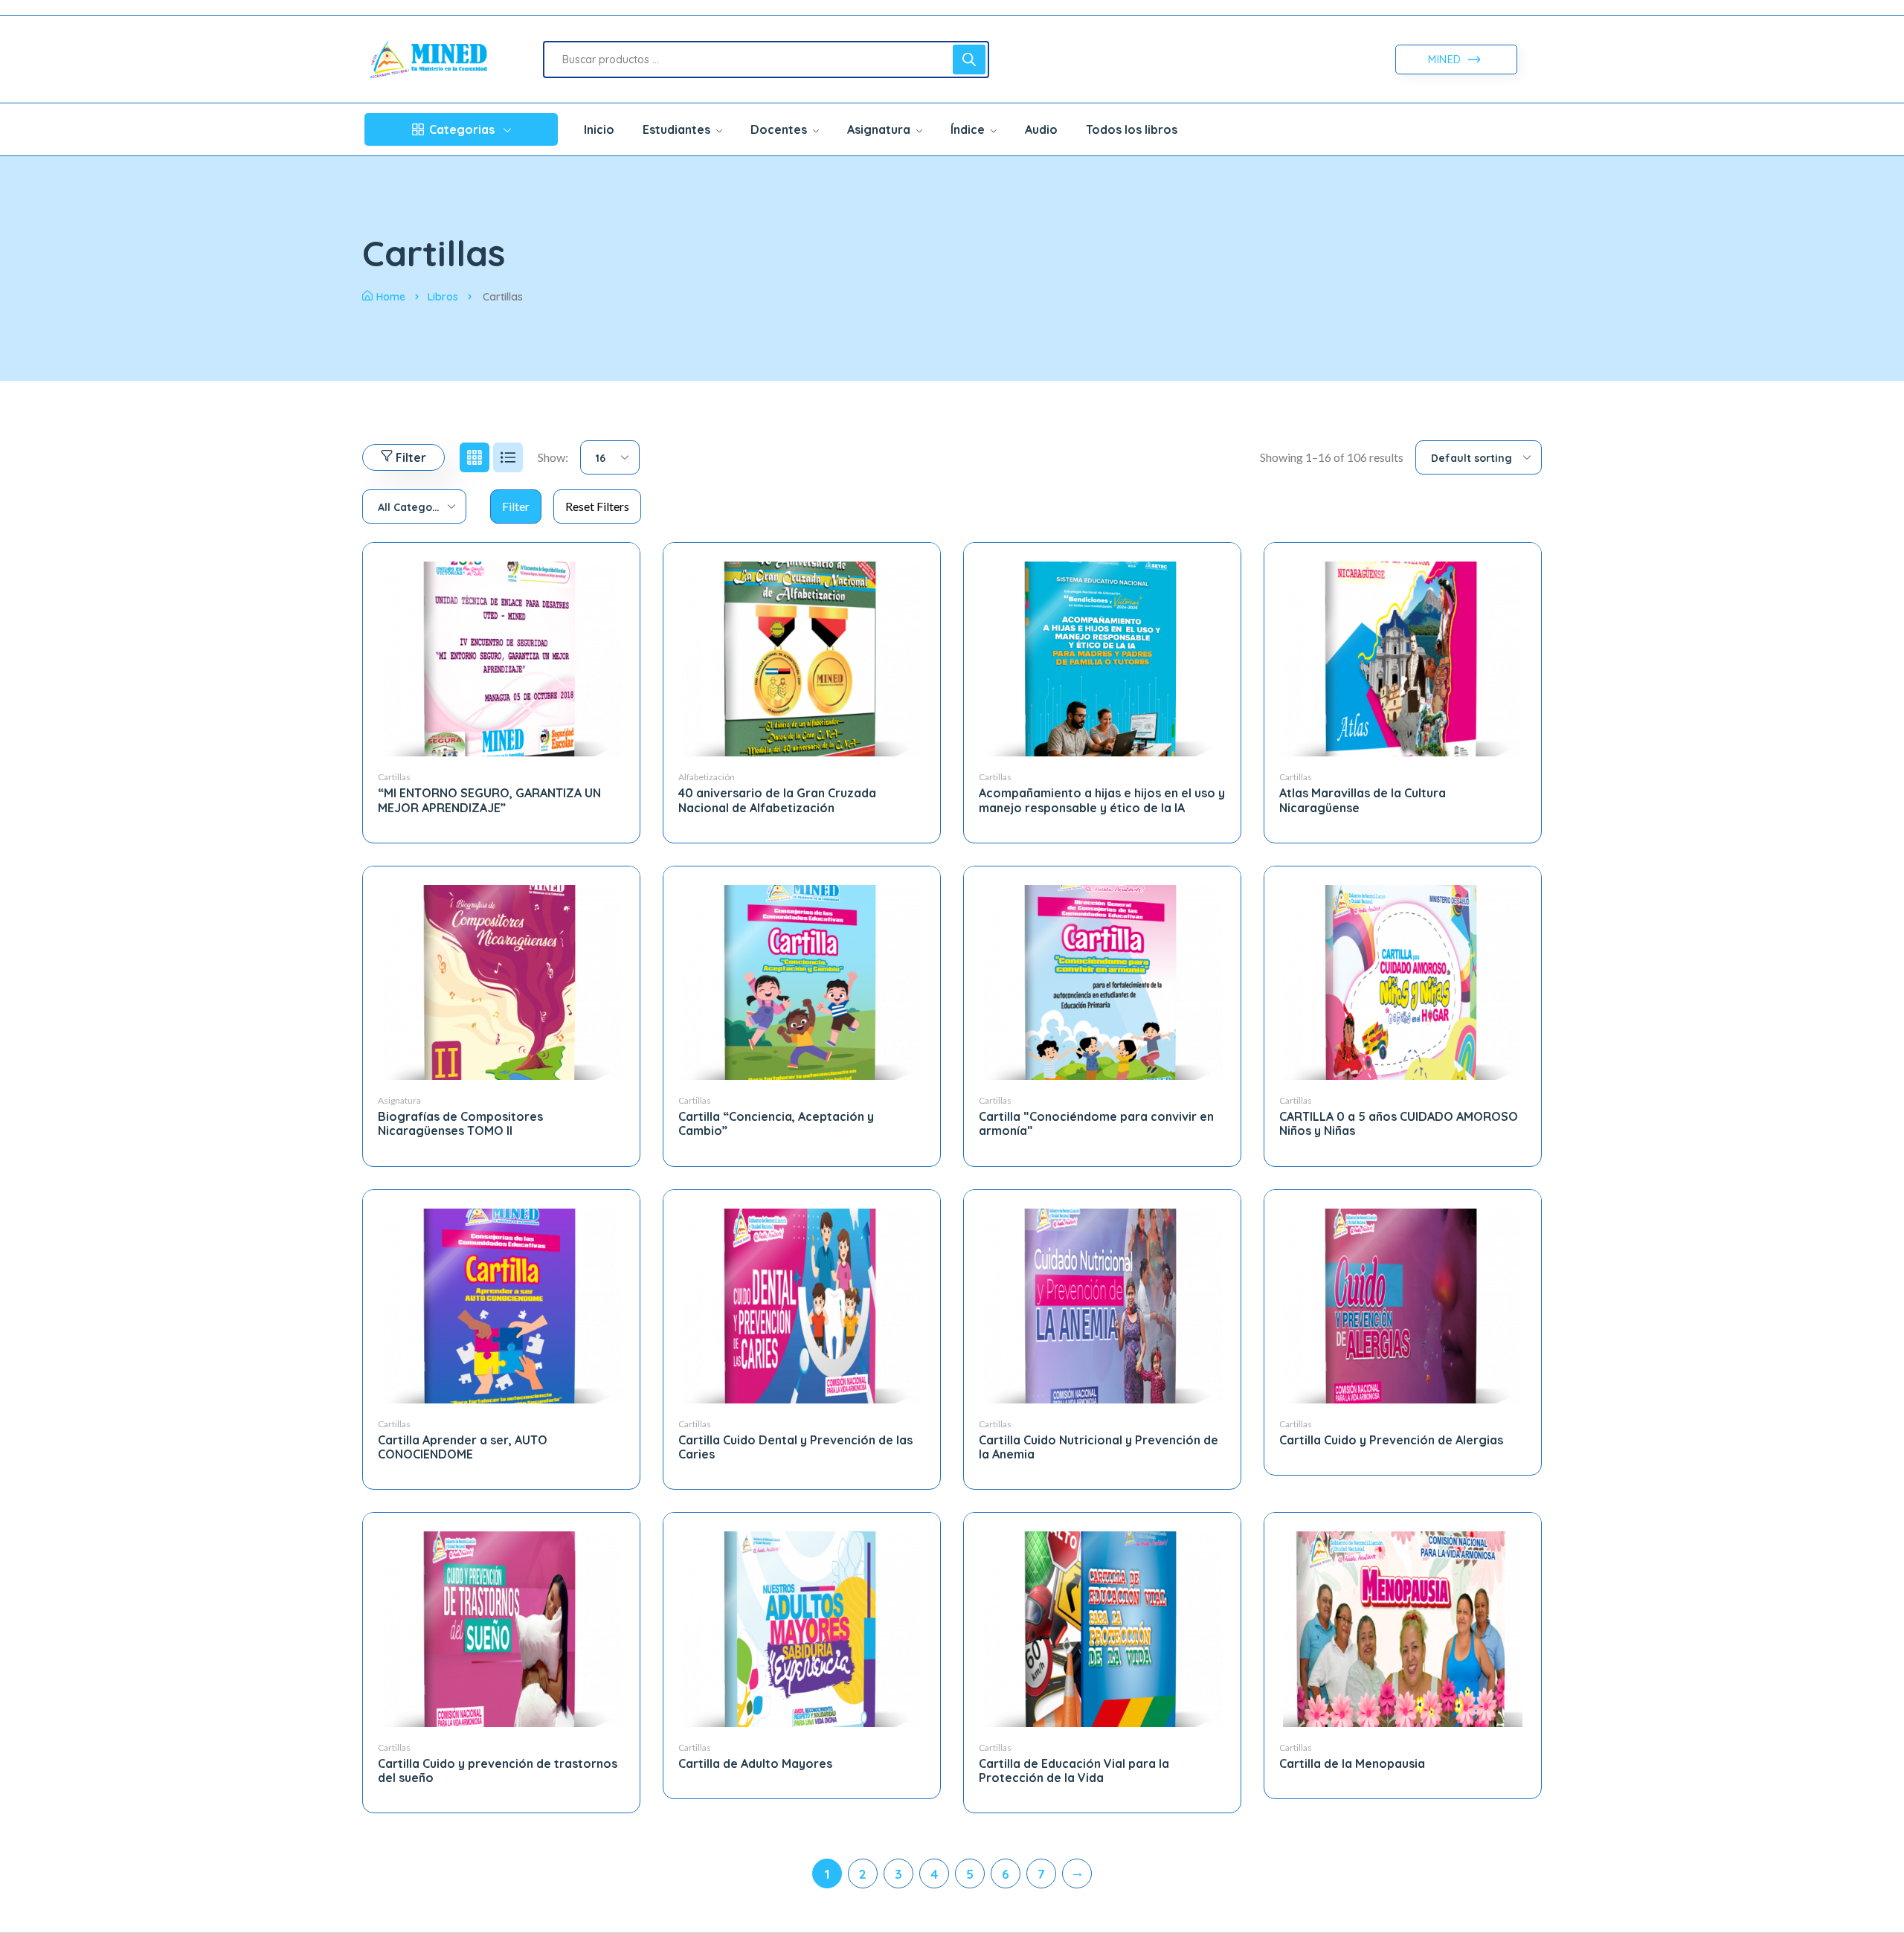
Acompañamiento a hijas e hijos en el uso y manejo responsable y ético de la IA (1102, 800)
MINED (1446, 59)
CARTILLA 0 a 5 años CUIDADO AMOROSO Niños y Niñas (1399, 1123)
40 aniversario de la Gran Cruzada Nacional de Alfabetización (777, 800)
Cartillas (394, 777)
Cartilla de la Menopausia (1352, 1763)
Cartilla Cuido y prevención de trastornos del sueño (498, 1770)
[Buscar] (969, 59)
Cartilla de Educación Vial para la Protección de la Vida (1074, 1770)
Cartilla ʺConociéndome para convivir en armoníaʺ (1096, 1123)
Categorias (462, 129)
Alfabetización (707, 777)
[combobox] (610, 457)
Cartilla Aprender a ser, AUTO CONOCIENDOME (463, 1447)
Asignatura (399, 1100)
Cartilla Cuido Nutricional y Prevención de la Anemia (1099, 1447)
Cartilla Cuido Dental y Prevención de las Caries (795, 1447)
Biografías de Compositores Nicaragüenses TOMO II (460, 1123)
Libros (443, 297)
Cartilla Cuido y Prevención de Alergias (1391, 1440)
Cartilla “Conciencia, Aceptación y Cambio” (776, 1123)
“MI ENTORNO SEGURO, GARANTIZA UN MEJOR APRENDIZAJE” (489, 800)
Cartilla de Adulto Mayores (755, 1763)
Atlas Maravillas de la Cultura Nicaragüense (1363, 800)
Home (391, 297)
